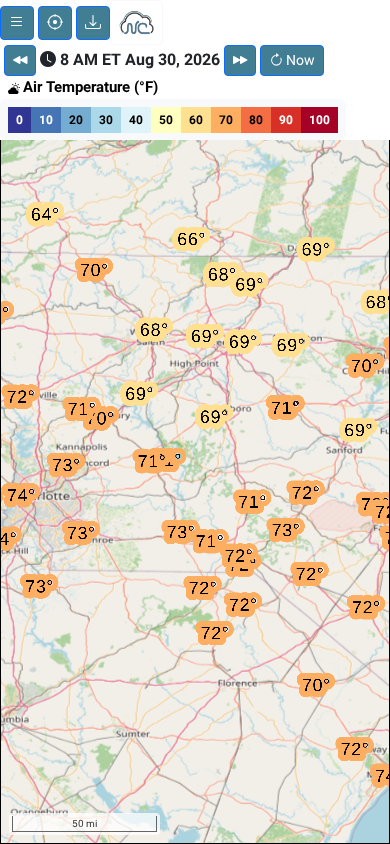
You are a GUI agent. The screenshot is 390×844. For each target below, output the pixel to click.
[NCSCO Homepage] (136, 21)
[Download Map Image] (93, 23)
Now (299, 60)
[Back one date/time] (20, 60)
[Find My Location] (55, 23)
